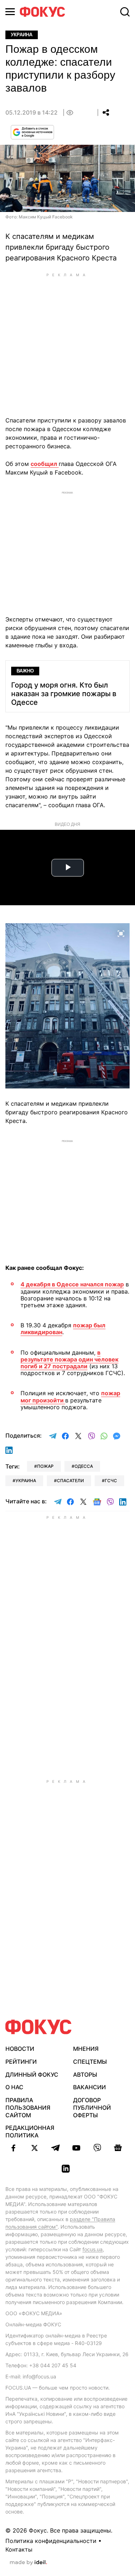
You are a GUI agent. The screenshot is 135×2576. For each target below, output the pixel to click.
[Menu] (10, 12)
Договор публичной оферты (92, 2108)
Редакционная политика (30, 2131)
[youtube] (76, 2148)
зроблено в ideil (28, 2563)
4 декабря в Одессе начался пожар (72, 1284)
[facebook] (14, 2148)
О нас (14, 2087)
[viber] (97, 2148)
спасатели (70, 1481)
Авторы (85, 2075)
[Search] (125, 12)
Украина (22, 35)
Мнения (86, 2049)
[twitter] (35, 2148)
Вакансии (89, 2087)
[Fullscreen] (121, 933)
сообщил (45, 464)
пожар (45, 1466)
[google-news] (118, 2148)
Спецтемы (90, 2062)
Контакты (19, 2549)
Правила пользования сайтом (28, 2108)
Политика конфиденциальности (51, 2541)
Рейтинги (21, 2062)
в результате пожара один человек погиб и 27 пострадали (69, 1359)
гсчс (111, 1481)
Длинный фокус (32, 2075)
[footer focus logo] (39, 2027)
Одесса (84, 1466)
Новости (20, 2049)
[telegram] (55, 2148)
